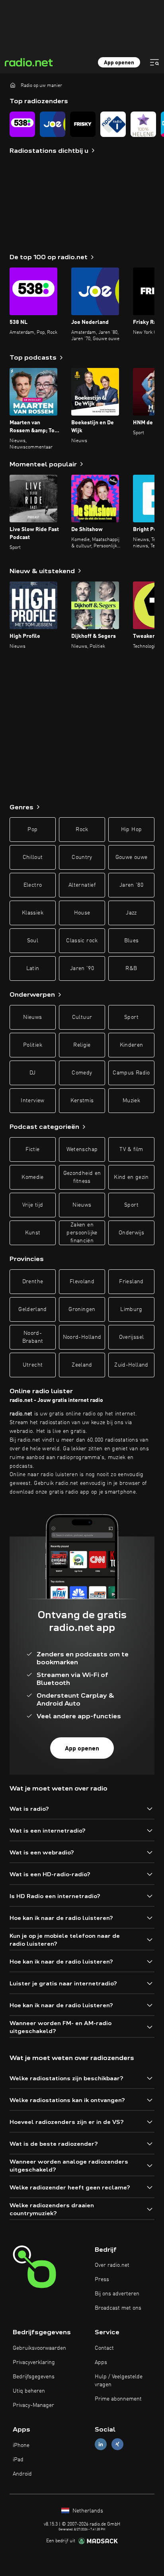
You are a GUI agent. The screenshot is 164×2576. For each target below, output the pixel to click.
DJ (33, 1073)
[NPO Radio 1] (113, 124)
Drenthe (33, 1282)
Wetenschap (82, 1149)
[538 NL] (22, 124)
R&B (131, 968)
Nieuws (32, 1017)
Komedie (32, 1177)
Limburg (131, 1309)
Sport (131, 1017)
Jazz (131, 913)
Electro (33, 885)
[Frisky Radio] (83, 124)
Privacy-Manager (33, 2405)
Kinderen (132, 1045)
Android (22, 2474)
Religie (82, 1045)
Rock (82, 830)
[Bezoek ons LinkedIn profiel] (101, 2444)
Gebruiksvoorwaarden (39, 2348)
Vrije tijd (33, 1205)
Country (82, 857)
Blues (132, 941)
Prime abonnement (118, 2399)
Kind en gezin (131, 1177)
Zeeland (82, 1365)
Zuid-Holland (131, 1365)
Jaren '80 (131, 885)
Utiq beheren (29, 2391)
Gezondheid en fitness (82, 1177)
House (82, 913)
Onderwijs (131, 1233)
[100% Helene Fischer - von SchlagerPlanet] (143, 124)
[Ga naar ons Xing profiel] (117, 2444)
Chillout (33, 857)
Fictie (32, 1149)
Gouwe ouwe (132, 857)
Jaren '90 (82, 968)
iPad (18, 2460)
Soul (33, 941)
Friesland (131, 1282)
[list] (82, 124)
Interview (32, 1101)
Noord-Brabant (33, 1337)
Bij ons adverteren (117, 2294)
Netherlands (87, 2511)
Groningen (82, 1309)
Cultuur (82, 1017)
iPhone (21, 2445)
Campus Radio (131, 1073)
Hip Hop (131, 830)
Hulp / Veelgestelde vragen (119, 2381)
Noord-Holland (82, 1337)
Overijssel (132, 1337)
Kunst (33, 1233)
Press (102, 2280)
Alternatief (82, 885)
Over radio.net (112, 2265)
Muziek (131, 1101)
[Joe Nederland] (53, 124)
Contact (104, 2348)
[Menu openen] (154, 62)
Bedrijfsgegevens (34, 2377)
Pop (32, 830)
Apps (101, 2362)
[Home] (13, 85)
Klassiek (33, 913)
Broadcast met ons (118, 2308)
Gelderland (33, 1309)
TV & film (131, 1149)
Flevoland (82, 1282)
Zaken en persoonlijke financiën (82, 1233)
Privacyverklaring (34, 2362)
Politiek (33, 1045)
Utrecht (33, 1365)
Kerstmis (82, 1101)
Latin (33, 968)
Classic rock (82, 941)
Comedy (82, 1073)
